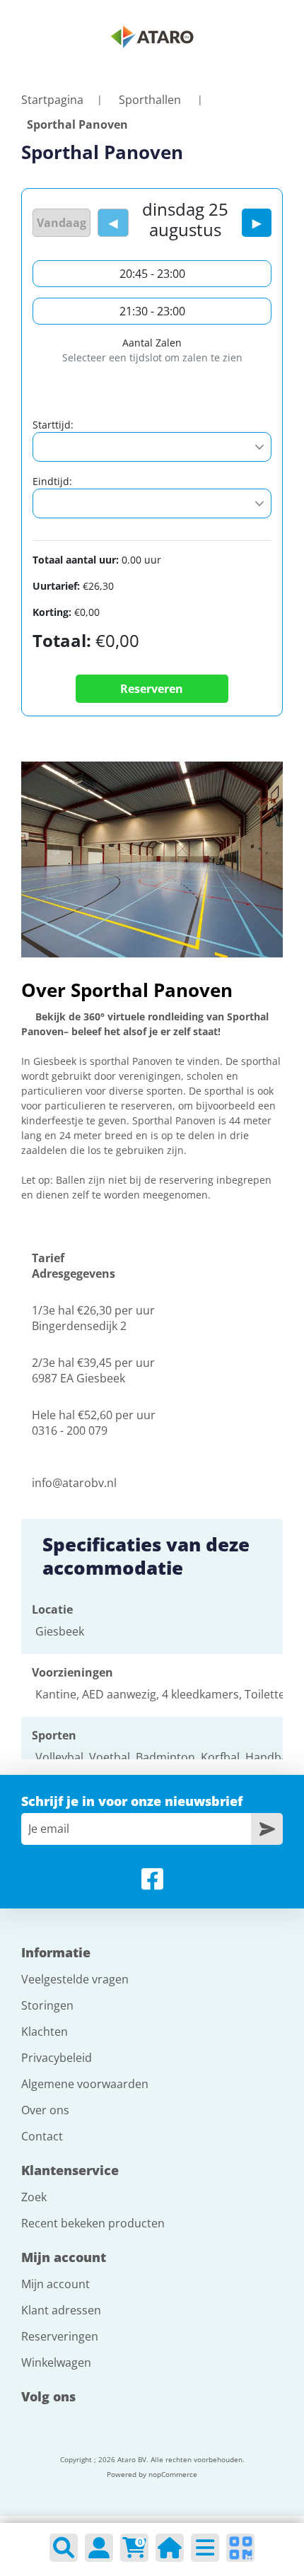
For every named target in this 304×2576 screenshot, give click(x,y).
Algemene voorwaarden (85, 2084)
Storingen (47, 2005)
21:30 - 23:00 (152, 311)
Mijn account (55, 2284)
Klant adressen (61, 2310)
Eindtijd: (52, 481)
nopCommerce (173, 2474)
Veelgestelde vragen (75, 1979)
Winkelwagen (56, 2362)
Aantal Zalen (152, 343)
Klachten (45, 2032)
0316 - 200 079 (70, 1430)
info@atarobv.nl (74, 1483)
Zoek (34, 2197)
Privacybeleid (57, 2058)
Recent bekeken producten (93, 2223)
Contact (42, 2136)
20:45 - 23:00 (152, 274)
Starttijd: (53, 425)
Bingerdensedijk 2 (79, 1326)
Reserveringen (60, 2336)
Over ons (45, 2110)
